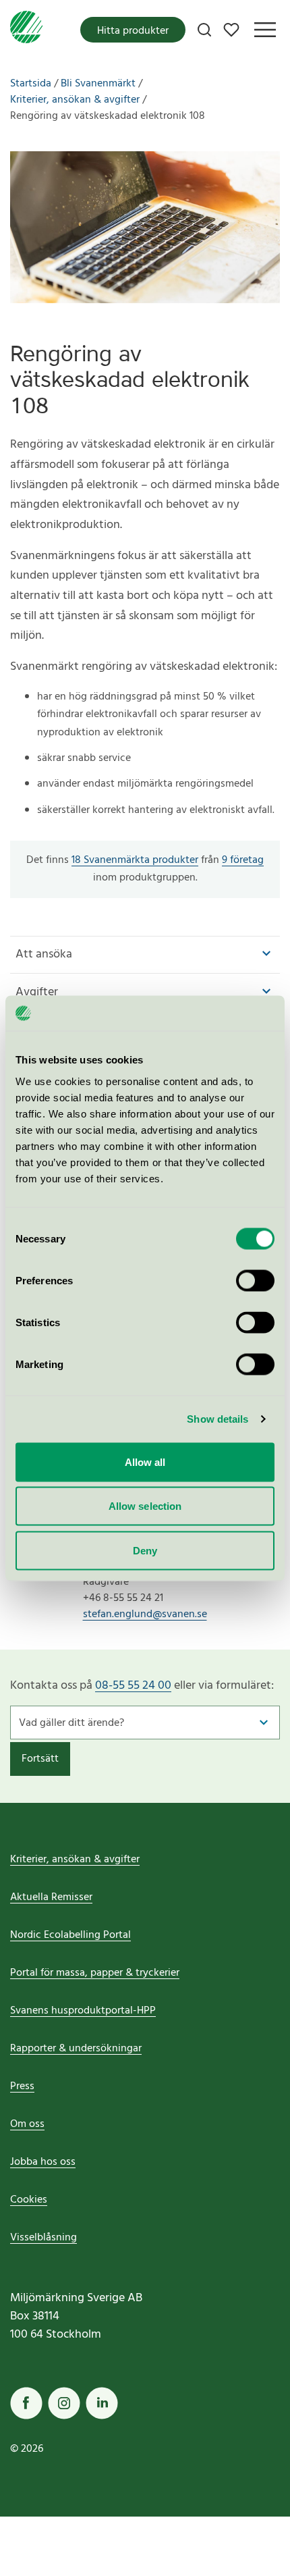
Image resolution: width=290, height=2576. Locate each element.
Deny (145, 1550)
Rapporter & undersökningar (76, 2049)
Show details (217, 1419)
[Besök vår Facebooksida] (26, 2403)
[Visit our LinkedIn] (102, 2403)
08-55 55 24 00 (133, 1686)
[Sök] (204, 30)
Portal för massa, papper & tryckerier (95, 1973)
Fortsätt (40, 1759)
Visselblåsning (43, 2238)
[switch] (255, 1280)
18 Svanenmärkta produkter (135, 860)
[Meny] (265, 30)
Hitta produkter (133, 31)
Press (22, 2086)
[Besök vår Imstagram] (64, 2403)
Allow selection (145, 1506)
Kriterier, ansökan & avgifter (75, 1860)
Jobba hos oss (43, 2162)
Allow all (145, 1462)
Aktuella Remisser (51, 1897)
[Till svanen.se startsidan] (26, 30)
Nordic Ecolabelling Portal (70, 1935)
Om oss (27, 2124)
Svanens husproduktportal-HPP (83, 2011)
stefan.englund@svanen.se (145, 1614)
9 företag (243, 860)
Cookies (29, 2200)
